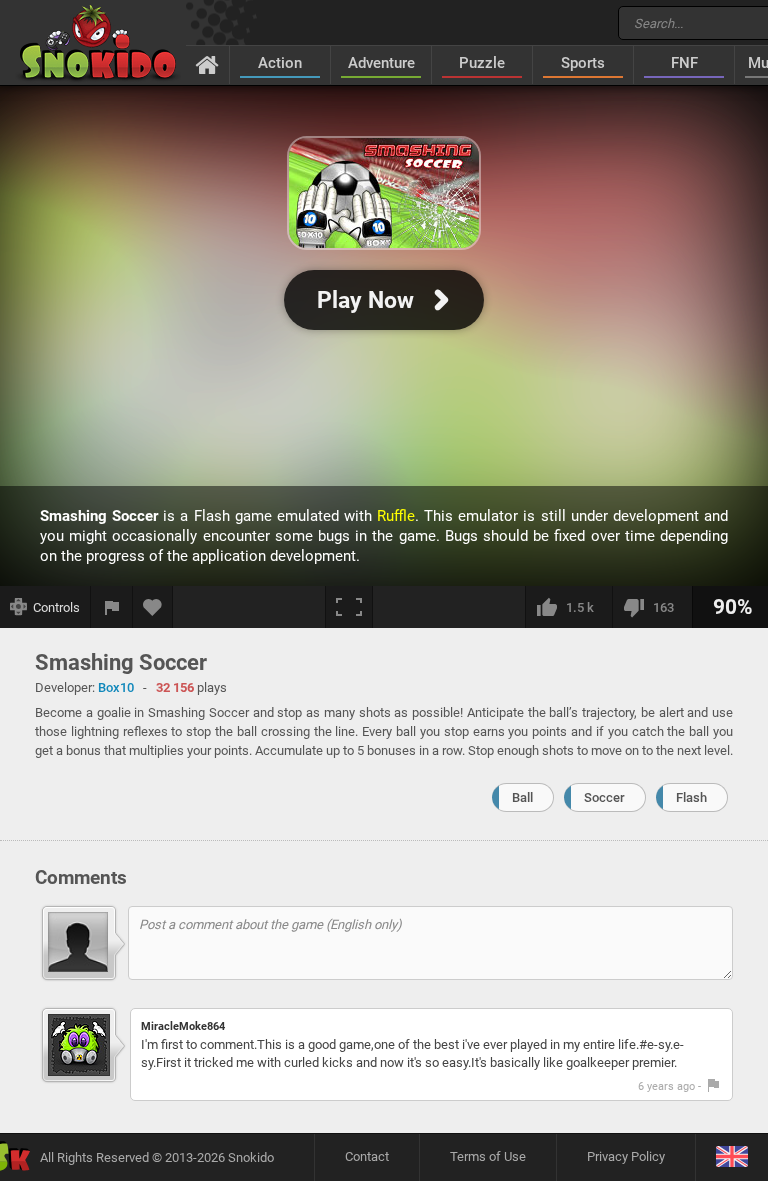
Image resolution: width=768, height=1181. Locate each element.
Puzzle (482, 63)
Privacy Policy (626, 1156)
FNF (684, 63)
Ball (522, 797)
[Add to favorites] (153, 607)
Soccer (604, 797)
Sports (583, 63)
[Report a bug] (112, 607)
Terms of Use (488, 1156)
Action (280, 63)
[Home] (207, 64)
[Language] (731, 1157)
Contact (367, 1156)
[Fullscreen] (349, 607)
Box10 (116, 687)
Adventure (381, 63)
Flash (691, 797)
